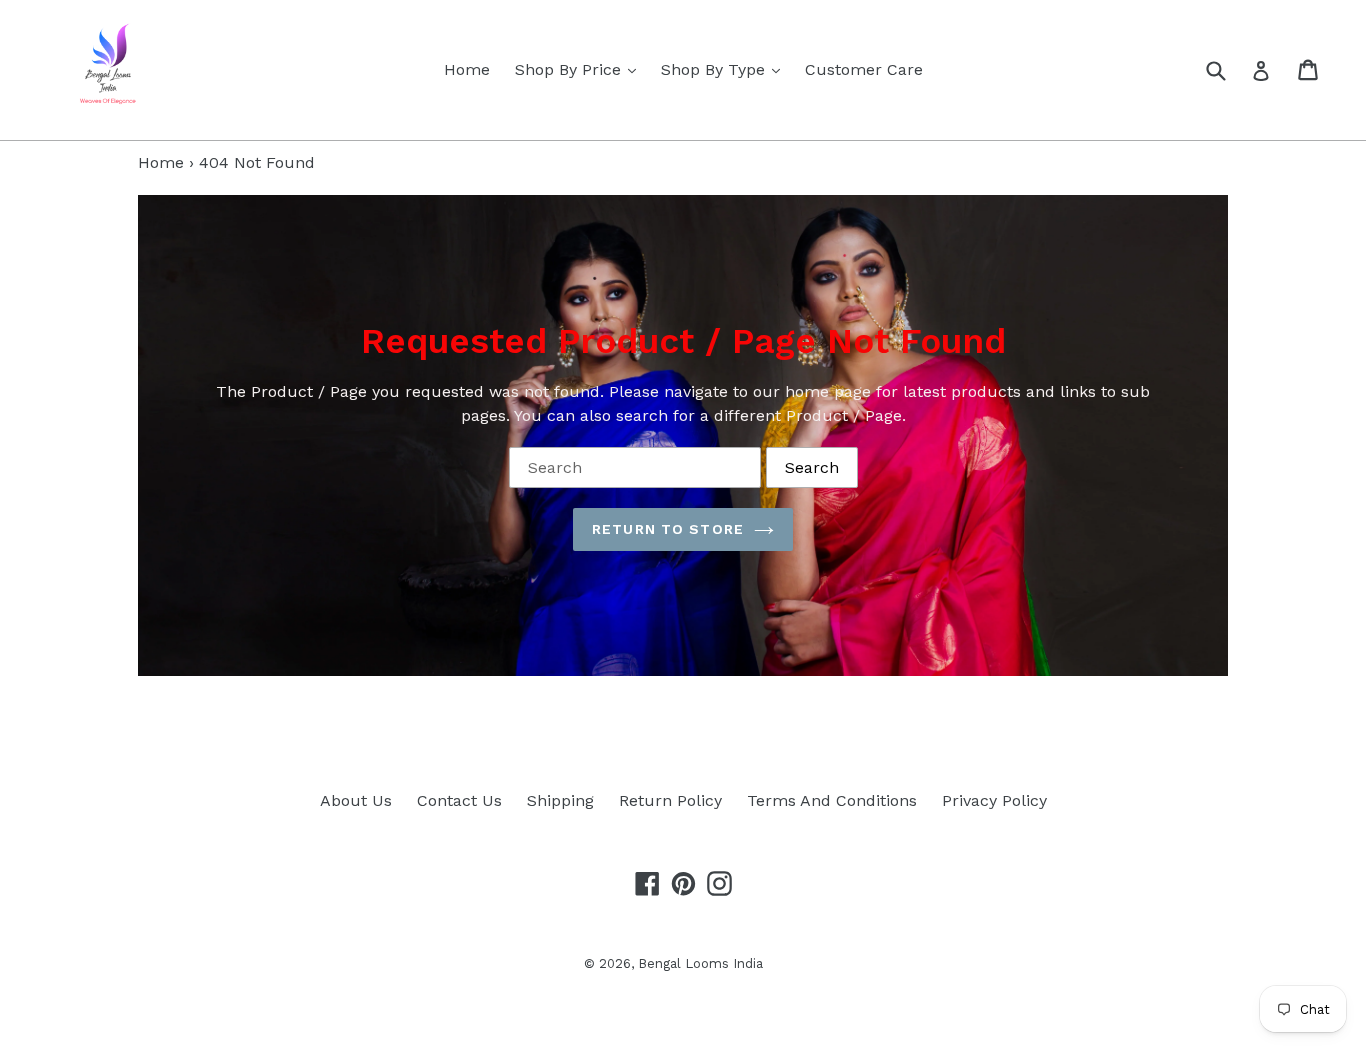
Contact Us (459, 800)
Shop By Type (725, 69)
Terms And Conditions (832, 800)
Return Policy (670, 800)
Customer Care (864, 69)
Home (467, 69)
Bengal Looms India (700, 963)
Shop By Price (580, 69)
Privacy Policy (994, 800)
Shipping (560, 800)
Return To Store (668, 529)
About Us (356, 800)
